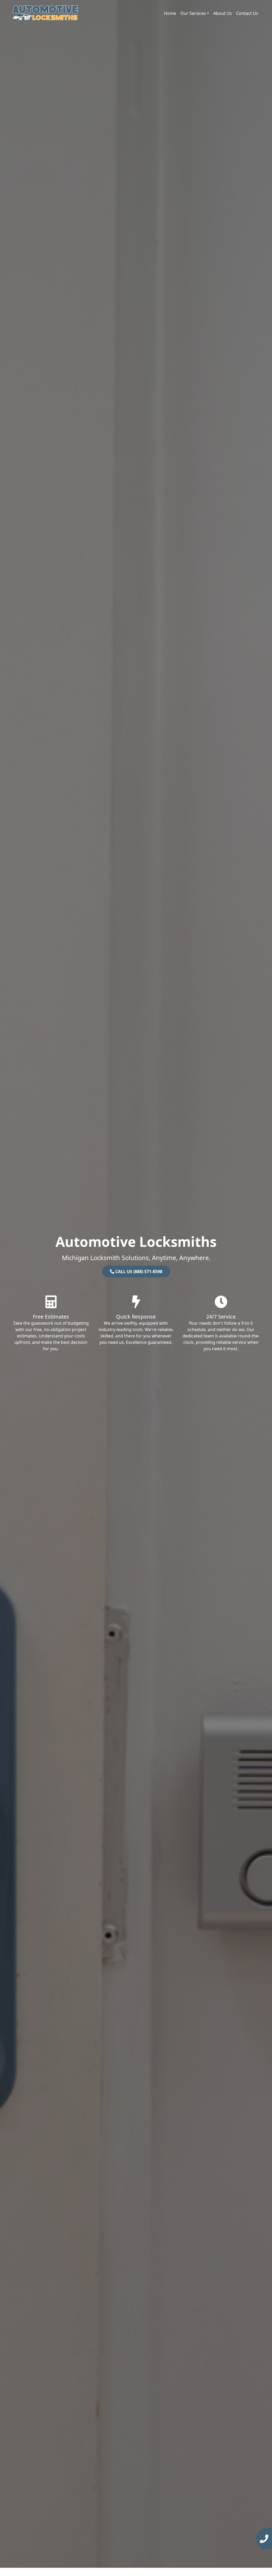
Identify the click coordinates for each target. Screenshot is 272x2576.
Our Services (193, 13)
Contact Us (247, 13)
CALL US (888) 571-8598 (138, 1272)
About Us (223, 13)
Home (170, 13)
